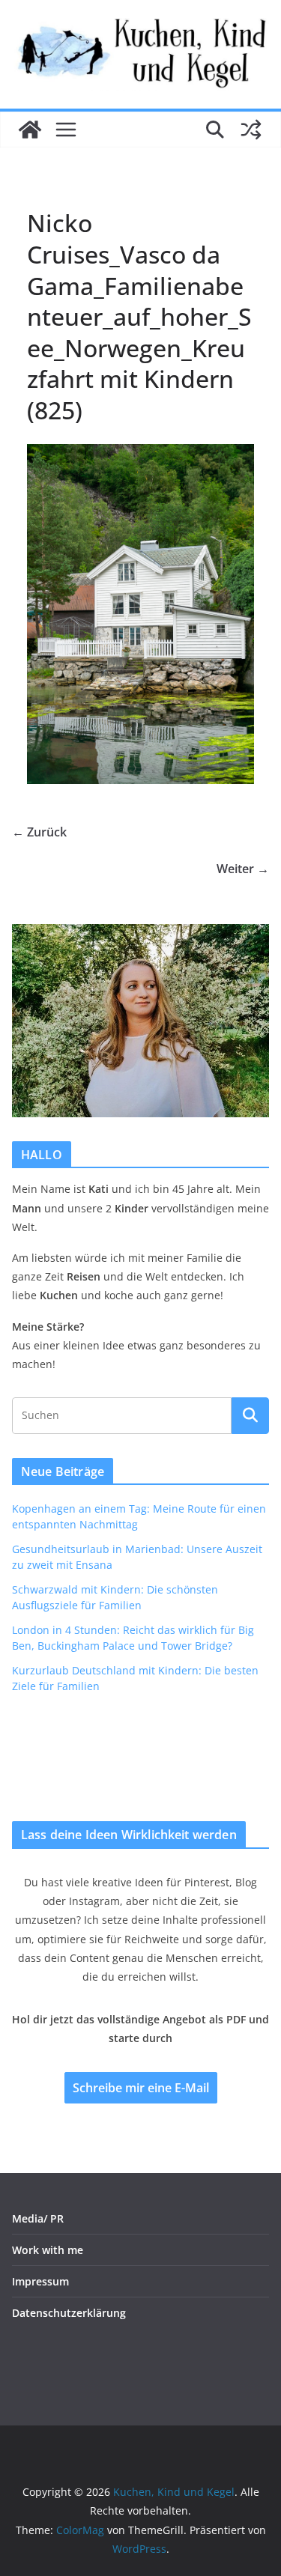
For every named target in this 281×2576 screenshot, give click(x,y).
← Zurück (39, 832)
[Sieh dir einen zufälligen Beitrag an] (251, 130)
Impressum (40, 2281)
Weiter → (243, 869)
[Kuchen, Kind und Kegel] (30, 130)
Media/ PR (38, 2218)
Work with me (48, 2250)
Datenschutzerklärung (69, 2313)
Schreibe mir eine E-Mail (141, 2088)
